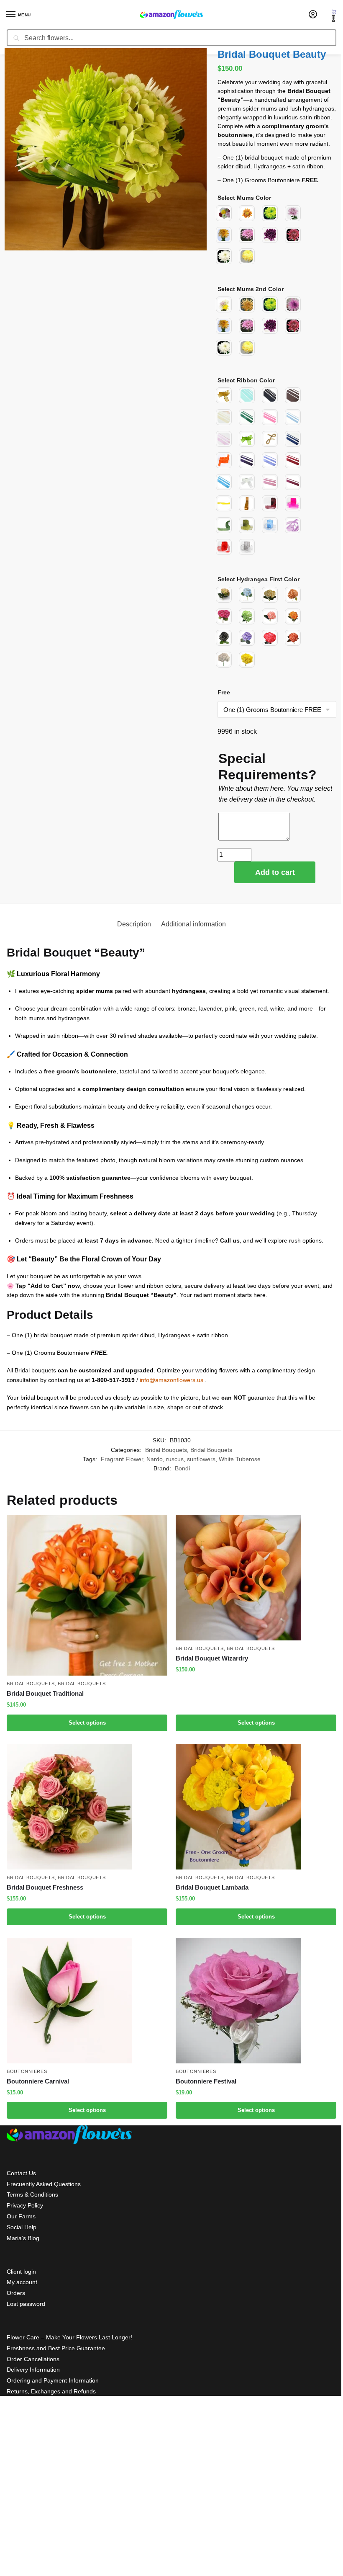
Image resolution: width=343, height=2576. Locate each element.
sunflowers (201, 1459)
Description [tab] (134, 924)
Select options (87, 1723)
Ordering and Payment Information (53, 2380)
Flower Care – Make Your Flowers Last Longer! (69, 2337)
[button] (334, 15)
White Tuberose (240, 1459)
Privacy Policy (25, 2205)
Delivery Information (33, 2370)
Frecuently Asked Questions (44, 2184)
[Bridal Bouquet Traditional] (87, 1595)
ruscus (175, 1459)
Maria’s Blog (23, 2238)
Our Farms (21, 2216)
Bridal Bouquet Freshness (45, 1887)
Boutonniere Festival (206, 2081)
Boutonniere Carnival (38, 2081)
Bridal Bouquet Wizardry (212, 1658)
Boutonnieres (27, 2071)
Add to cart (275, 872)
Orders (16, 2293)
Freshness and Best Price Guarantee (56, 2348)
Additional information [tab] (193, 924)
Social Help (22, 2227)
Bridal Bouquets (166, 1450)
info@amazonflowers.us (171, 1380)
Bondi (182, 1469)
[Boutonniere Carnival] (87, 2001)
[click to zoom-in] (106, 149)
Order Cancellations (33, 2359)
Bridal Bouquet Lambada (212, 1887)
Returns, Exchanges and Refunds (51, 2391)
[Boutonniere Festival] (256, 2001)
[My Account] (313, 15)
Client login (21, 2272)
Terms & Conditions (32, 2194)
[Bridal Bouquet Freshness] (87, 1807)
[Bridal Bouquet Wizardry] (256, 1578)
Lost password (26, 2304)
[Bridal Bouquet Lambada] (256, 1807)
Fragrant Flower (122, 1459)
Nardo (155, 1459)
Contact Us (21, 2173)
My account (22, 2282)
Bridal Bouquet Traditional (45, 1693)
